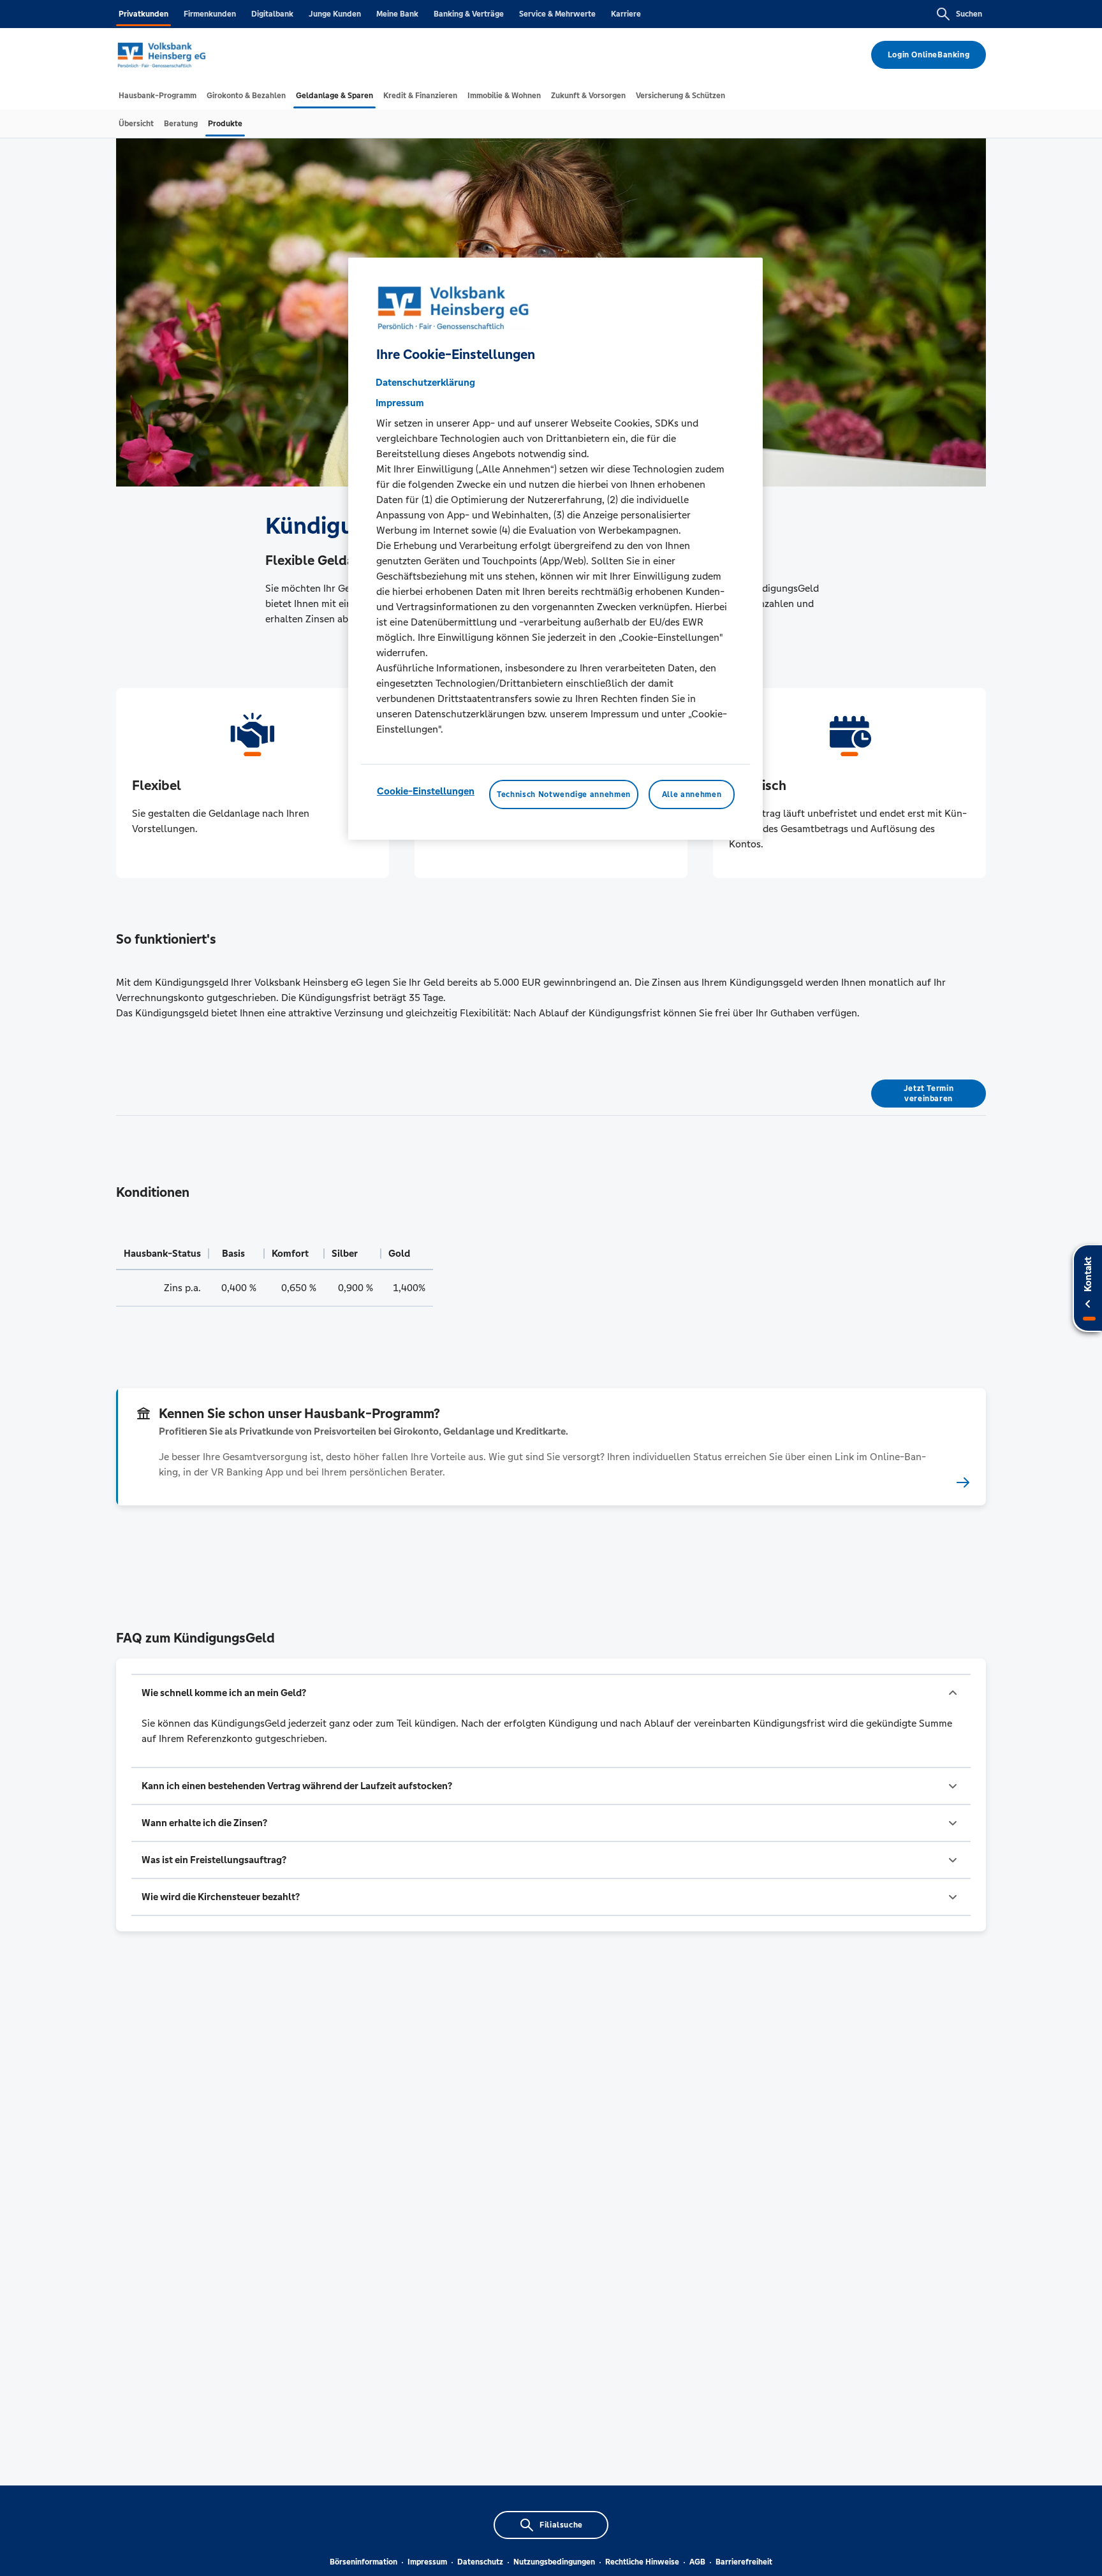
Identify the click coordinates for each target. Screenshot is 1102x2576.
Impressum (427, 2562)
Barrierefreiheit (744, 2562)
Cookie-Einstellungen (426, 792)
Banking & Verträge (469, 14)
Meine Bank (397, 14)
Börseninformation (364, 2562)
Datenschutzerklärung (425, 383)
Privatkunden (143, 14)
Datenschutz (480, 2562)
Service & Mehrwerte (557, 14)
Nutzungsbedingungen (554, 2562)
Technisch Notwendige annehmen (564, 795)
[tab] (158, 96)
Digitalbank (272, 14)
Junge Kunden (335, 14)
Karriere (626, 14)
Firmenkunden (210, 14)
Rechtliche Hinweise (642, 2562)
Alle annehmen (692, 795)
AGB (697, 2562)
